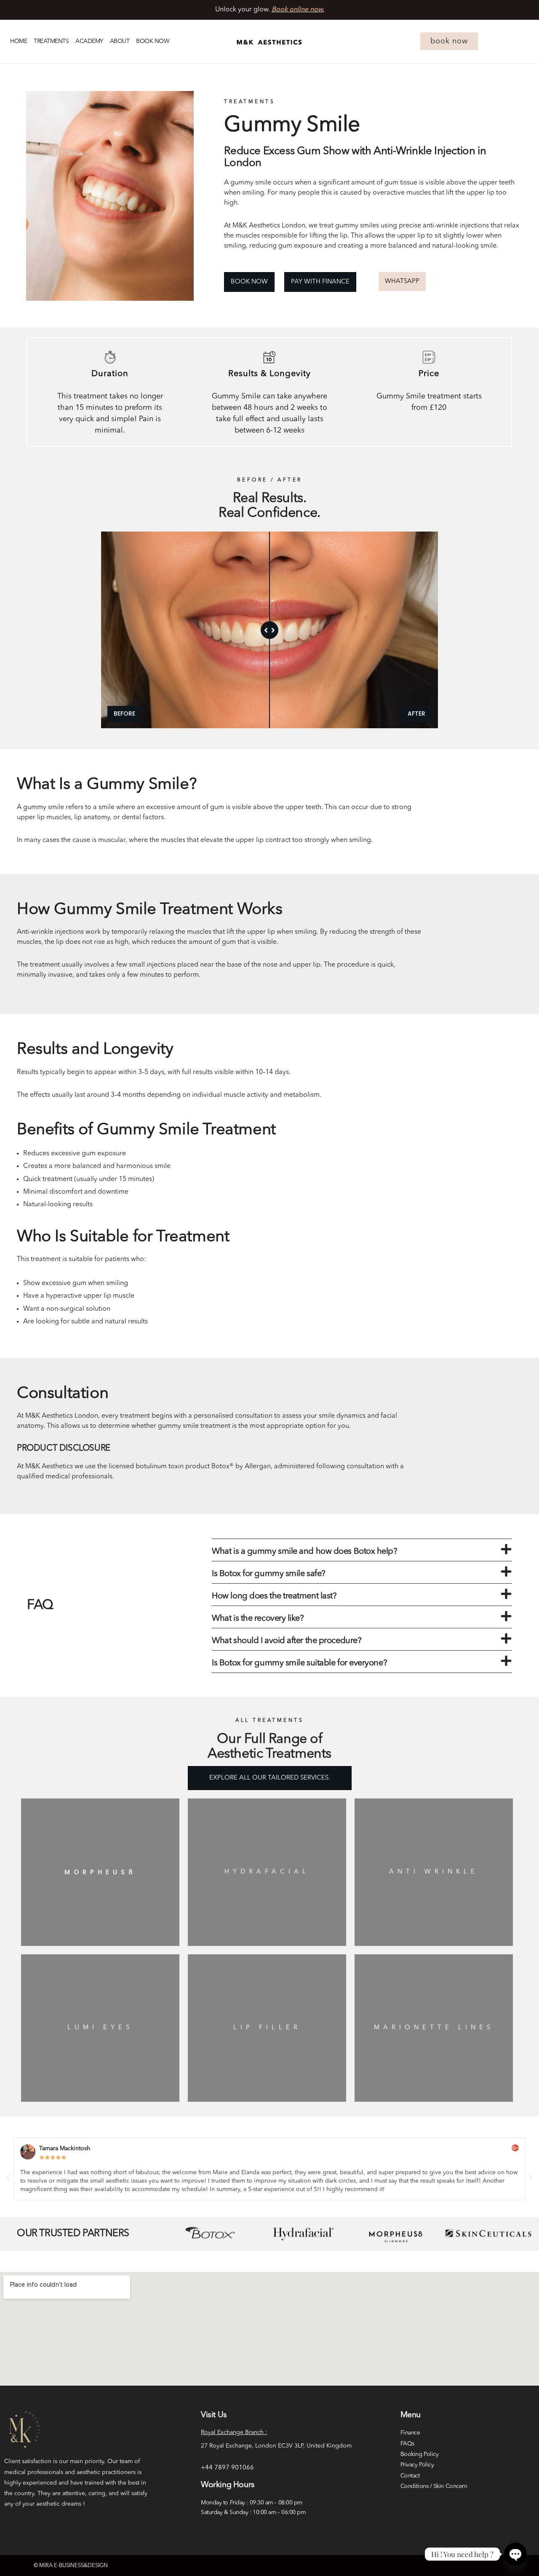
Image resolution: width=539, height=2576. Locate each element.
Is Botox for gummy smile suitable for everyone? (299, 1663)
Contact (410, 2476)
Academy (89, 41)
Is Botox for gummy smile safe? (269, 1574)
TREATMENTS (51, 41)
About (120, 41)
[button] (362, 1550)
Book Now (153, 41)
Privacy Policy (417, 2465)
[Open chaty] (515, 2554)
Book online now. (298, 10)
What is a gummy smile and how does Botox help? (304, 1552)
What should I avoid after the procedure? (287, 1641)
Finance (410, 2433)
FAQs (407, 2444)
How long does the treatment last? (274, 1596)
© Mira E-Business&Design (71, 2566)
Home (19, 41)
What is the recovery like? (258, 1619)
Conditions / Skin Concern (434, 2486)
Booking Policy (420, 2454)
